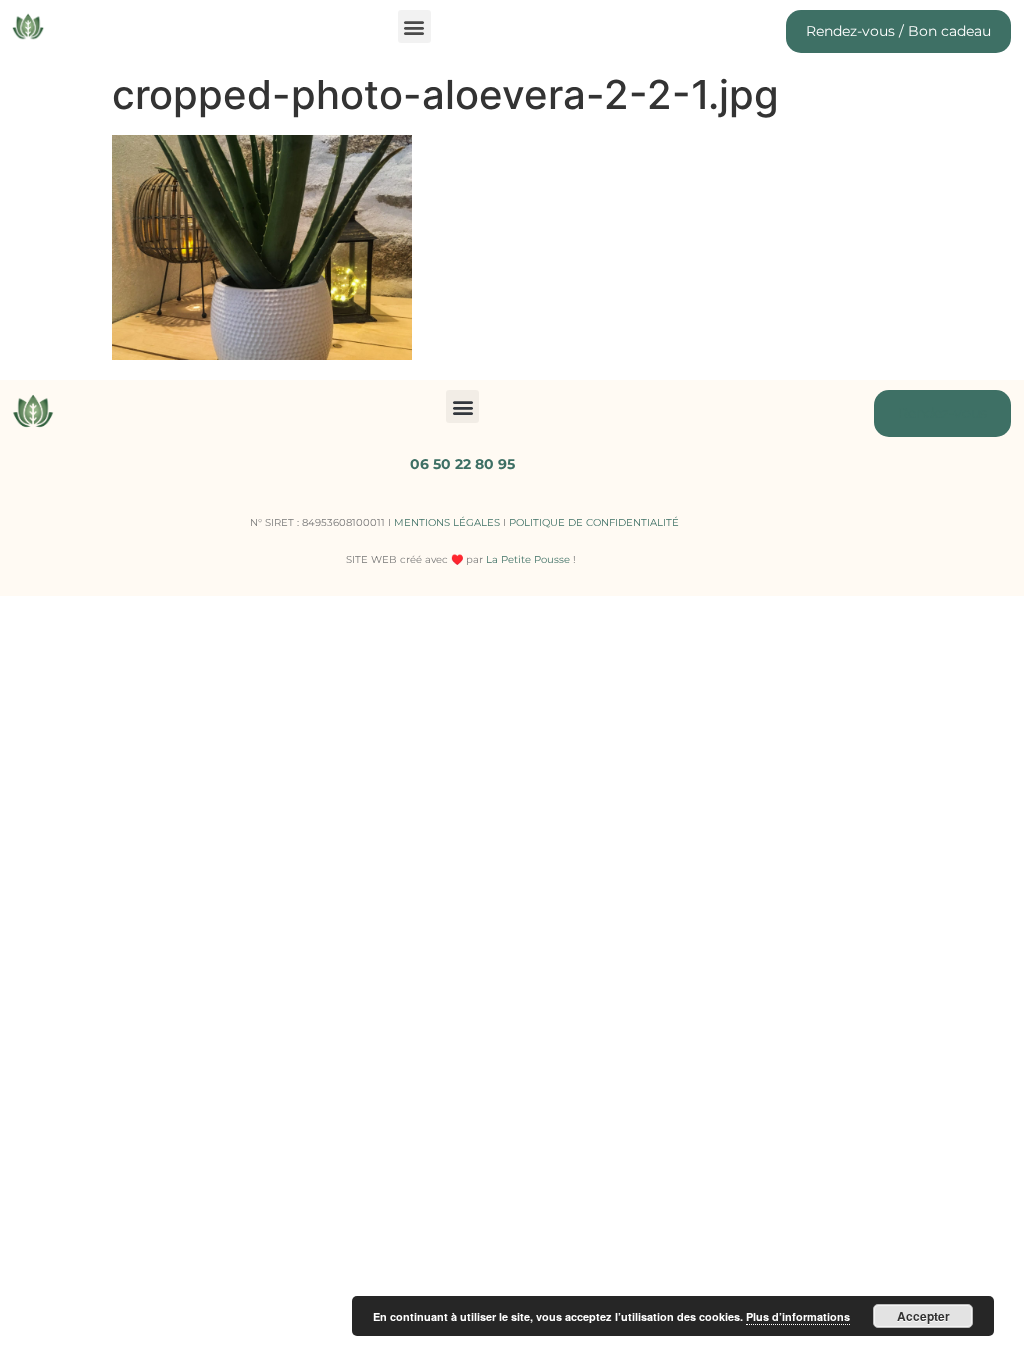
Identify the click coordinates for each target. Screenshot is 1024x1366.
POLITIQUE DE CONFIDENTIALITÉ (594, 522)
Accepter (923, 1316)
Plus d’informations (798, 1316)
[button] (414, 26)
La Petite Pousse (528, 559)
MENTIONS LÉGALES (447, 522)
